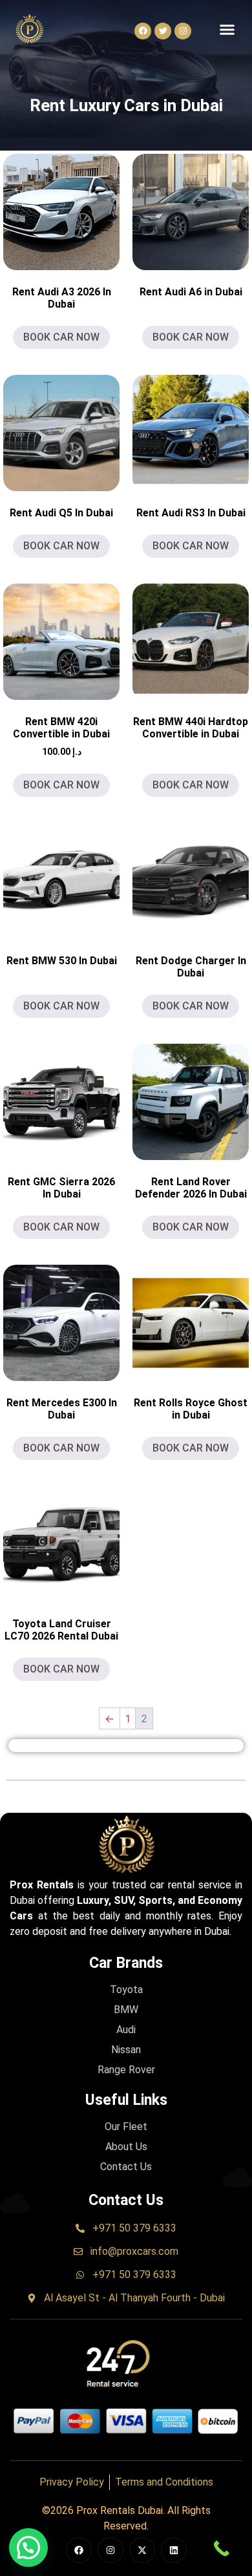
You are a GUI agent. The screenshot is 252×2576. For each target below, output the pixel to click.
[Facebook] (143, 31)
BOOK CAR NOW (61, 337)
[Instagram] (183, 31)
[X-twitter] (142, 2550)
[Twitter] (163, 31)
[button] (227, 29)
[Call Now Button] (221, 2549)
